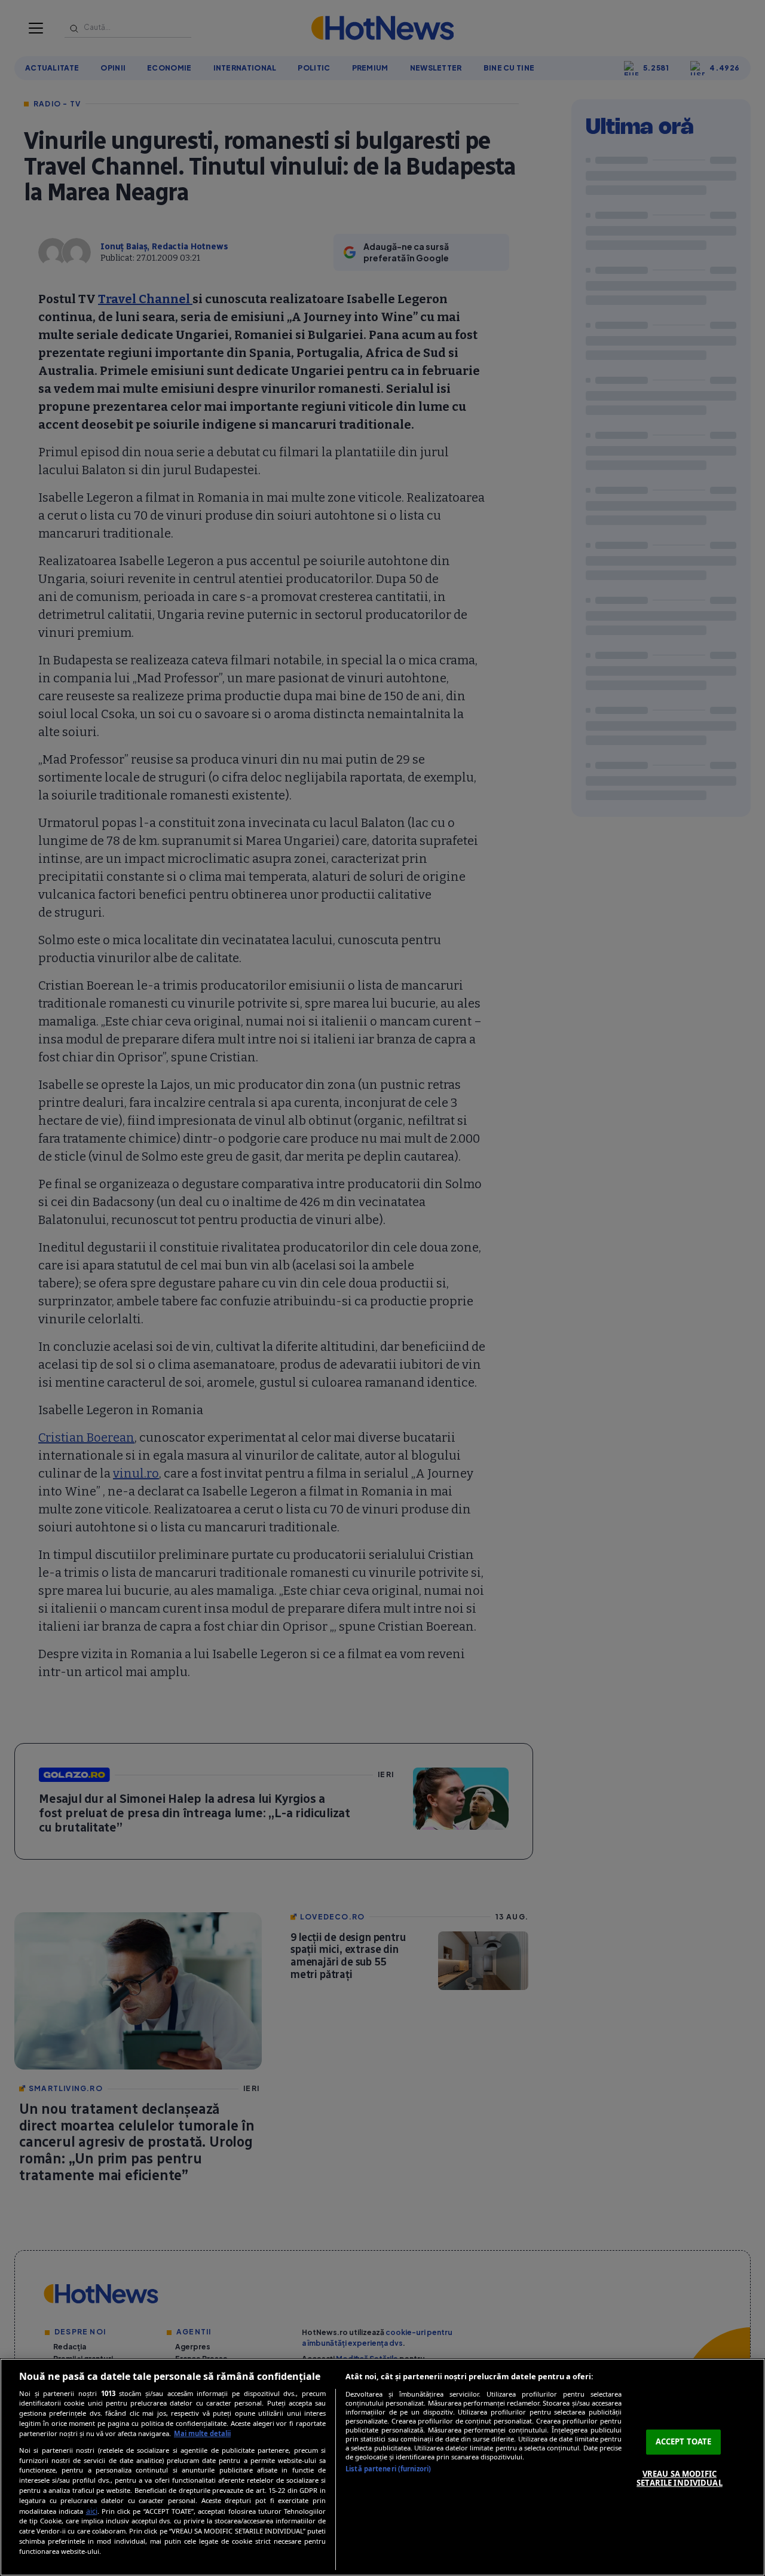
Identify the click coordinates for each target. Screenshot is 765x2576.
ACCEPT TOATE (684, 2441)
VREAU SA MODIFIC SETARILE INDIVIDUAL (679, 2479)
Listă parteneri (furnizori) (388, 2469)
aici (92, 2511)
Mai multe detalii (202, 2433)
